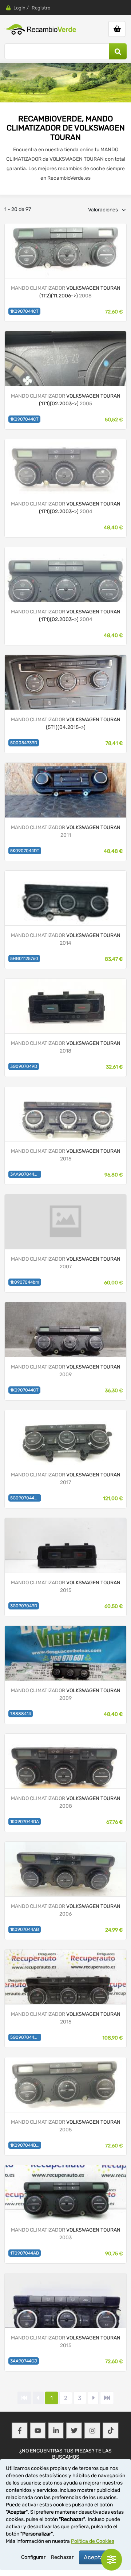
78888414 (21, 1714)
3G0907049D (24, 1066)
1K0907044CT (24, 311)
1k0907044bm (25, 1282)
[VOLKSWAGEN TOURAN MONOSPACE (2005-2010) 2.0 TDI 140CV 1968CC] (65, 1761)
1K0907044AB (25, 1929)
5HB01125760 (24, 959)
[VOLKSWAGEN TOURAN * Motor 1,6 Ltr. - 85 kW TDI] (65, 682)
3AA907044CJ (25, 1174)
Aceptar (95, 2557)
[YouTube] (38, 2431)
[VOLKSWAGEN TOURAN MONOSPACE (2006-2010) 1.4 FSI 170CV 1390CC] (65, 1653)
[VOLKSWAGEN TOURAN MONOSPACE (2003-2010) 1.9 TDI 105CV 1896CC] (65, 897)
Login (19, 8)
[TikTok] (111, 2431)
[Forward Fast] (107, 2398)
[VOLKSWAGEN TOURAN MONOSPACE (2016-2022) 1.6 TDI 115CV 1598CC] (65, 1005)
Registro (41, 8)
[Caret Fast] (38, 2398)
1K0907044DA (25, 1822)
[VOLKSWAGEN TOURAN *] (65, 358)
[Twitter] (74, 2431)
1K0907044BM (25, 2145)
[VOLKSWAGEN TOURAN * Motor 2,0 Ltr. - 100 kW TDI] (65, 466)
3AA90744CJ (24, 2361)
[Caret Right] (93, 2398)
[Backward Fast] (24, 2398)
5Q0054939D (24, 743)
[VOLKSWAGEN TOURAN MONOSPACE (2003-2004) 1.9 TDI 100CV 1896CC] (65, 2192)
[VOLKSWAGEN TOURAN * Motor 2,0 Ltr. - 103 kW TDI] (65, 250)
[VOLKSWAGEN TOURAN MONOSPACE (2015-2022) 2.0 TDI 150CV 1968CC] (65, 1545)
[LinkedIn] (56, 2431)
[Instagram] (92, 2431)
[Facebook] (20, 2431)
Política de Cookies (93, 2541)
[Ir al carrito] (117, 29)
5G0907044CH (25, 1498)
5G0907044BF (25, 2037)
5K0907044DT (25, 851)
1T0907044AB (25, 2253)
